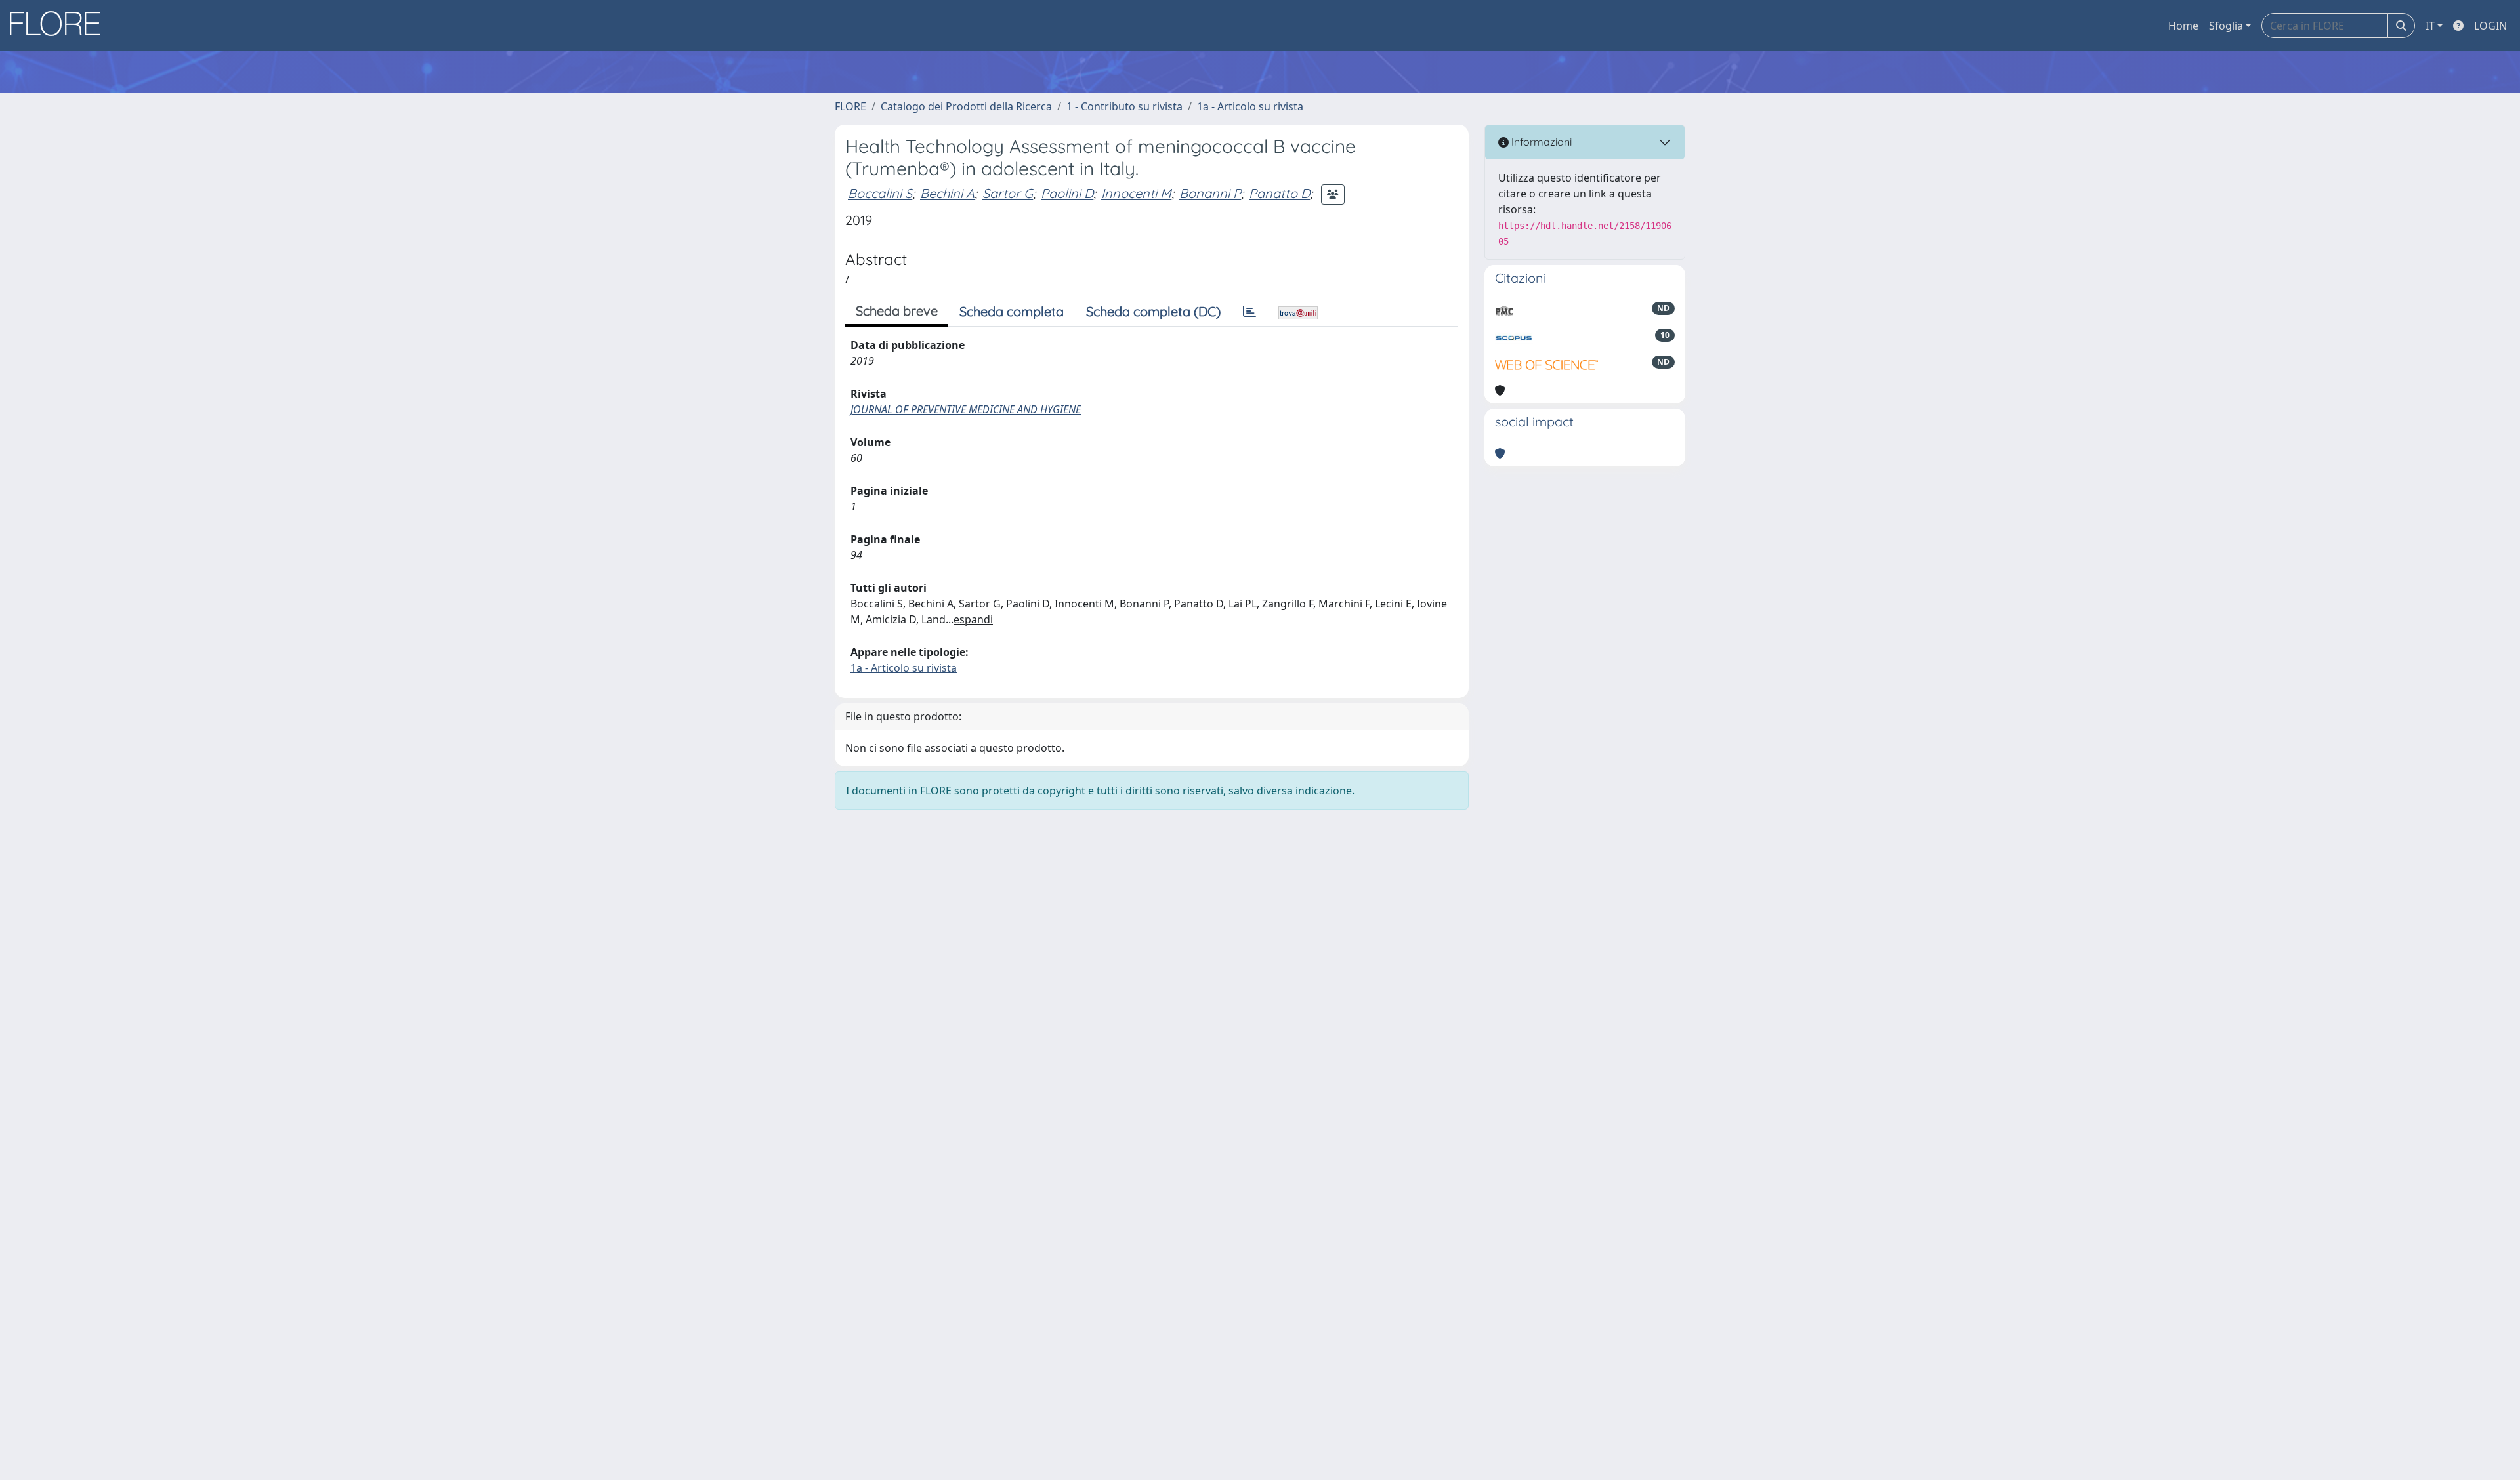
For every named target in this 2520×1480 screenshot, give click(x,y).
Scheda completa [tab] (1012, 311)
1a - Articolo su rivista (1250, 106)
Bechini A (947, 193)
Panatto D (1279, 193)
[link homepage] (60, 26)
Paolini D (1067, 193)
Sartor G (1008, 193)
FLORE (850, 106)
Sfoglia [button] (2226, 26)
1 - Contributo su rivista (1124, 106)
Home (2183, 26)
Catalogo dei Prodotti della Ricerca (966, 106)
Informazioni (1540, 142)
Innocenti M (1136, 193)
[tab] (1249, 312)
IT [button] (2430, 26)
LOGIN (2490, 26)
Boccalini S (880, 193)
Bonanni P (1210, 193)
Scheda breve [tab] (897, 311)
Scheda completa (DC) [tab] (1153, 311)
